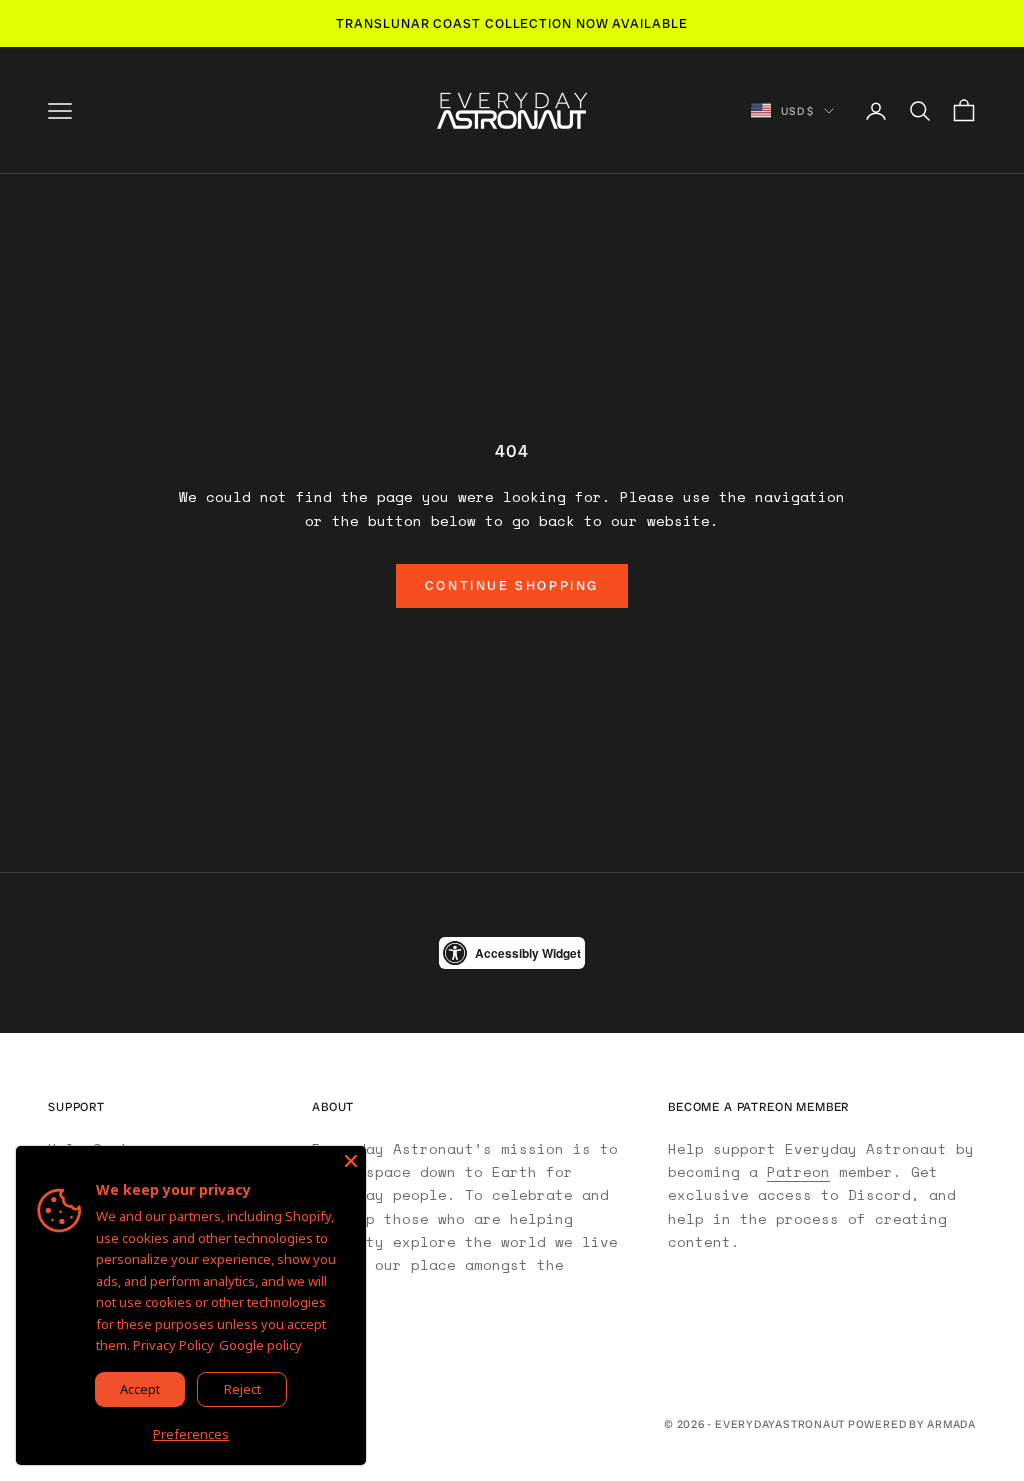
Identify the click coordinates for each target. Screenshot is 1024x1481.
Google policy (260, 1345)
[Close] (351, 1161)
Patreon (798, 1171)
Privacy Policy (173, 1345)
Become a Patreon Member (758, 1107)
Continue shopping (512, 585)
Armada (951, 1424)
